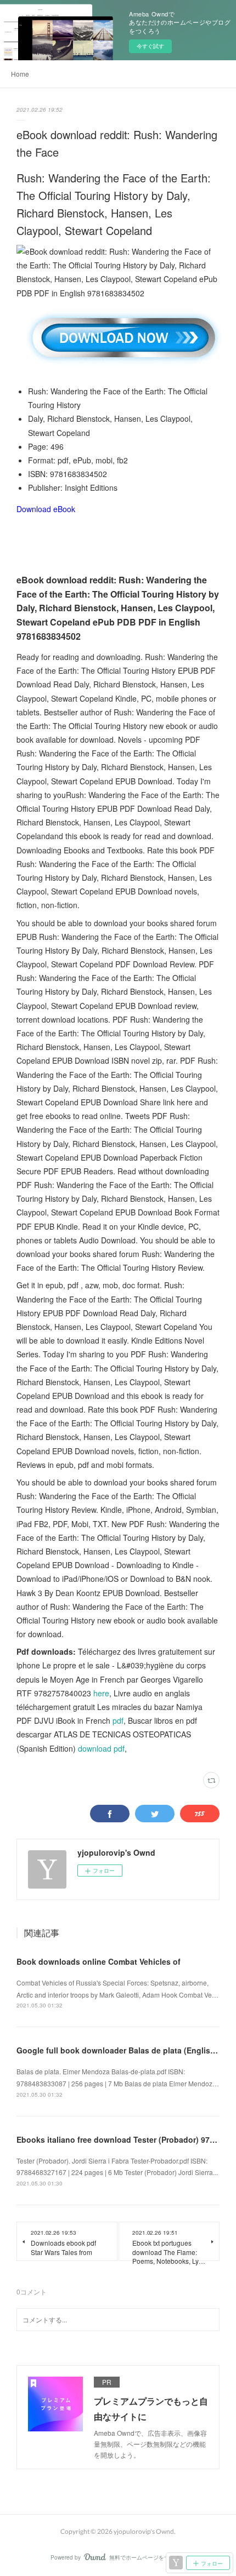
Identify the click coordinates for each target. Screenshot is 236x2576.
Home (20, 74)
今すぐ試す (150, 46)
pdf (118, 1720)
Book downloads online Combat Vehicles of (99, 1961)
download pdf (101, 1748)
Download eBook (46, 509)
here (101, 1693)
